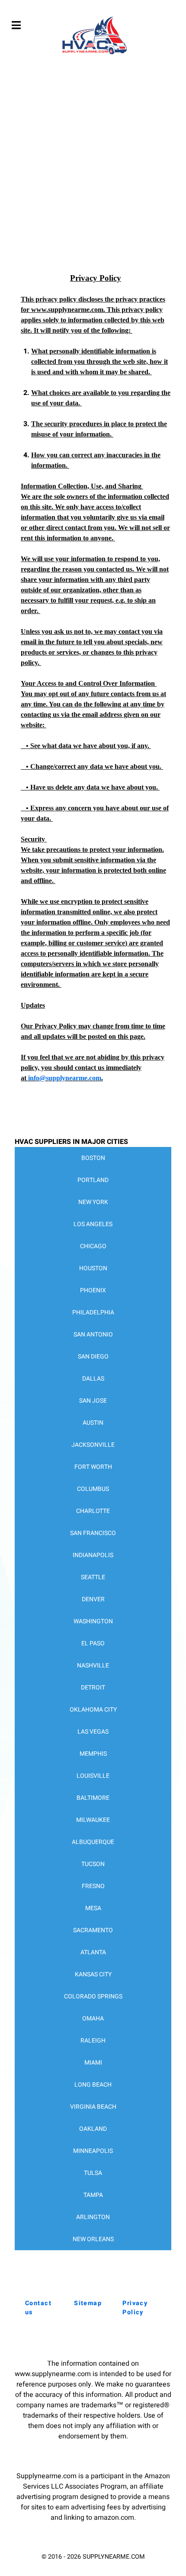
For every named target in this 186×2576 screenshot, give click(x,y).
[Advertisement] (93, 171)
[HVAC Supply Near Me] (93, 54)
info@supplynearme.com (65, 1078)
